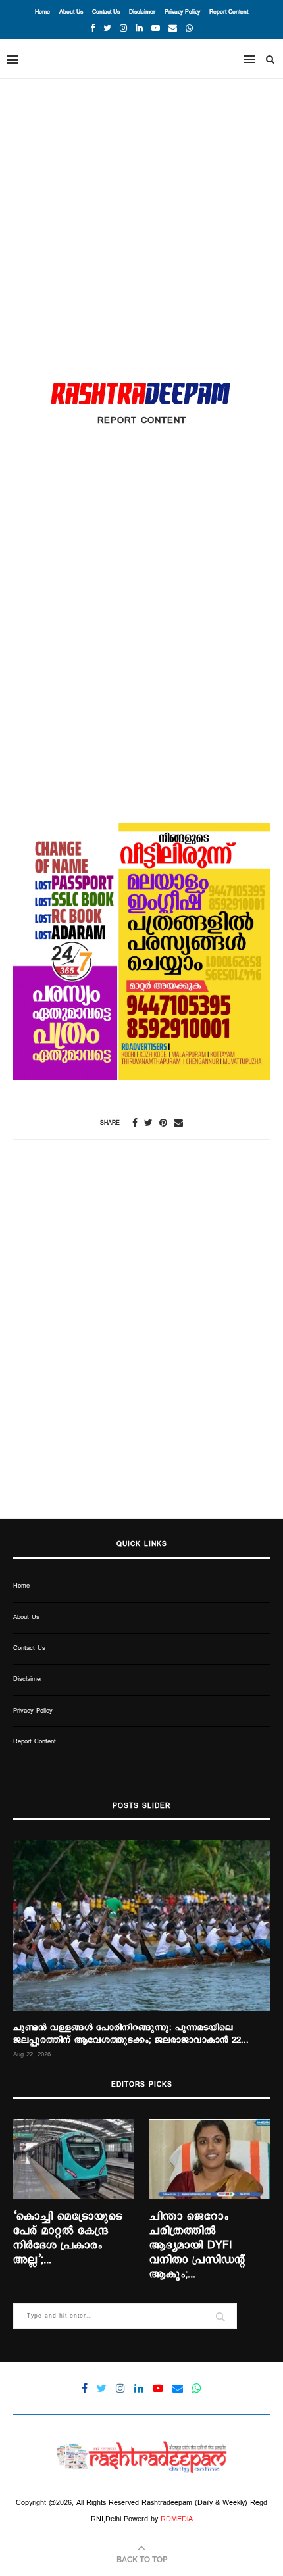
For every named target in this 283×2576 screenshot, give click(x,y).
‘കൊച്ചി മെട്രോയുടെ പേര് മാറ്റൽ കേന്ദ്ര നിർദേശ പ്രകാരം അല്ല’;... (68, 2239)
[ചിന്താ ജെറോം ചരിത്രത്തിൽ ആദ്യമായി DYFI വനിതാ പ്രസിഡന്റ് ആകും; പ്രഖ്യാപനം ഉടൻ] (210, 2159)
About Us (71, 12)
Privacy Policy (182, 12)
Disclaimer (142, 12)
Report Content (229, 12)
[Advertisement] (141, 227)
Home (42, 12)
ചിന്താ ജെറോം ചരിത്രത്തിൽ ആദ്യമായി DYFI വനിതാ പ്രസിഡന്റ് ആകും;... (197, 2246)
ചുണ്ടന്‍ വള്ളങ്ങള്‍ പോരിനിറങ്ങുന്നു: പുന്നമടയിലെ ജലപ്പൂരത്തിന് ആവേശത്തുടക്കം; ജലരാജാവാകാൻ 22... (131, 2034)
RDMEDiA (177, 2519)
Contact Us (106, 12)
